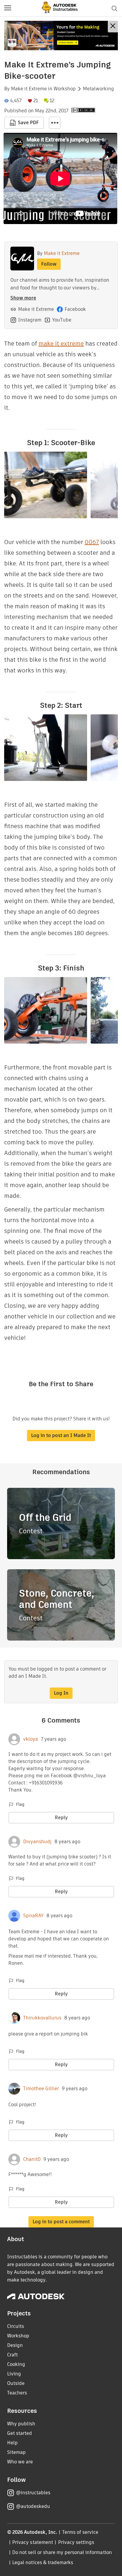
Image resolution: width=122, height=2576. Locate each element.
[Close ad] (113, 27)
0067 (92, 542)
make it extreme (61, 344)
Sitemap (16, 2452)
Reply (61, 1818)
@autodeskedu (33, 2506)
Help (12, 2443)
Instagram (30, 320)
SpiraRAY (33, 1916)
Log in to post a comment (61, 2222)
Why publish (21, 2424)
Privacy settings (76, 2542)
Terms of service (80, 2532)
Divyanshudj (37, 1842)
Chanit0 (32, 2159)
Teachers (17, 2393)
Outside (16, 2383)
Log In (61, 1693)
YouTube (62, 320)
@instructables (33, 2493)
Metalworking (98, 89)
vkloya (30, 1739)
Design (15, 2345)
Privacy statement (33, 2542)
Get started (20, 2433)
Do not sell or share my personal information (62, 2552)
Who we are (20, 2462)
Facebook (75, 309)
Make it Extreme (29, 89)
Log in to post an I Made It (61, 1435)
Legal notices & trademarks (43, 2562)
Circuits (16, 2326)
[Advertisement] (61, 36)
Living (14, 2374)
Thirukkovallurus (42, 2018)
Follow (49, 264)
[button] (8, 8)
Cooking (16, 2364)
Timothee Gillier (41, 2089)
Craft (12, 2355)
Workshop (65, 89)
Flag (20, 1804)
